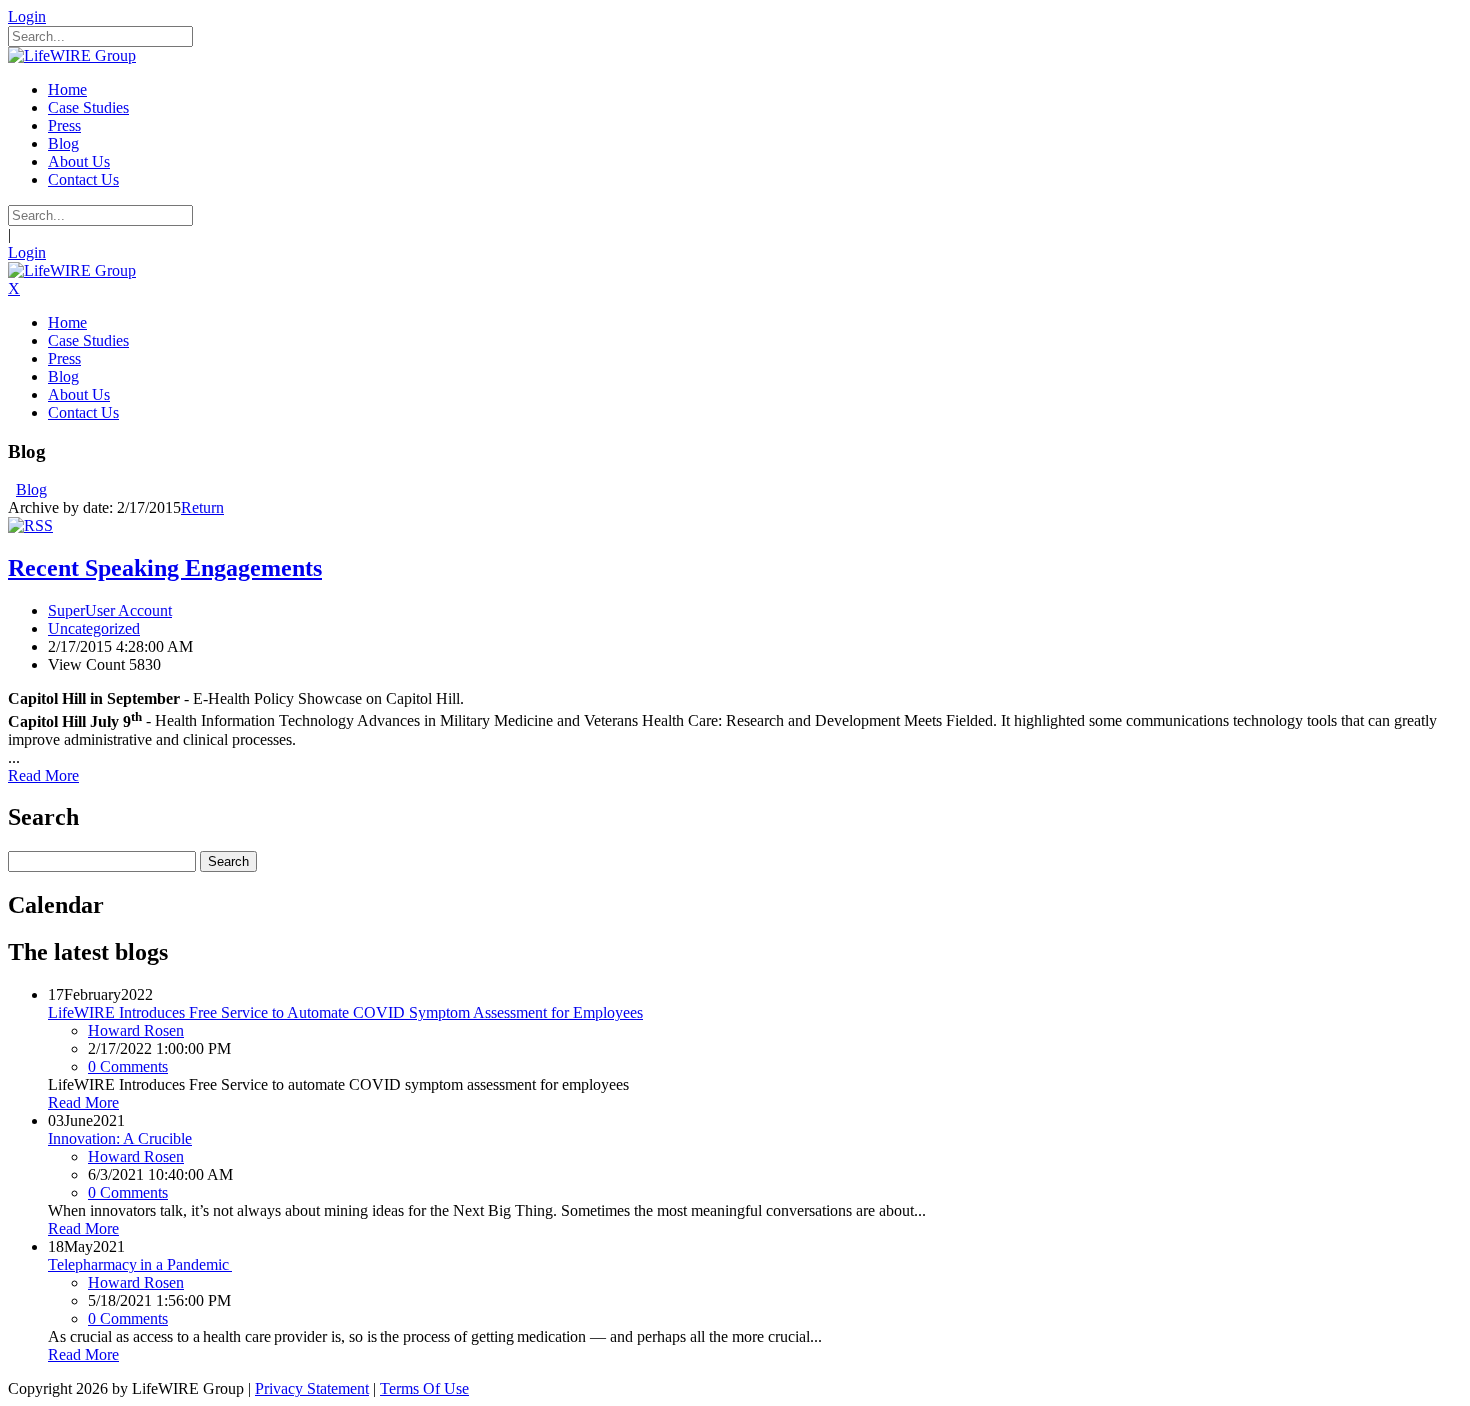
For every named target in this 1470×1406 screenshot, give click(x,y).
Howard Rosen (136, 1030)
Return (202, 507)
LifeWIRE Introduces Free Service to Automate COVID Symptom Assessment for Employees (345, 1012)
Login (27, 16)
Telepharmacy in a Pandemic (140, 1264)
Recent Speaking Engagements (165, 568)
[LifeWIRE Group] (72, 55)
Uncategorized (94, 628)
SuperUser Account (110, 610)
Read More (43, 775)
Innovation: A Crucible (120, 1138)
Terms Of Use (424, 1388)
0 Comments (128, 1066)
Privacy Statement (312, 1388)
